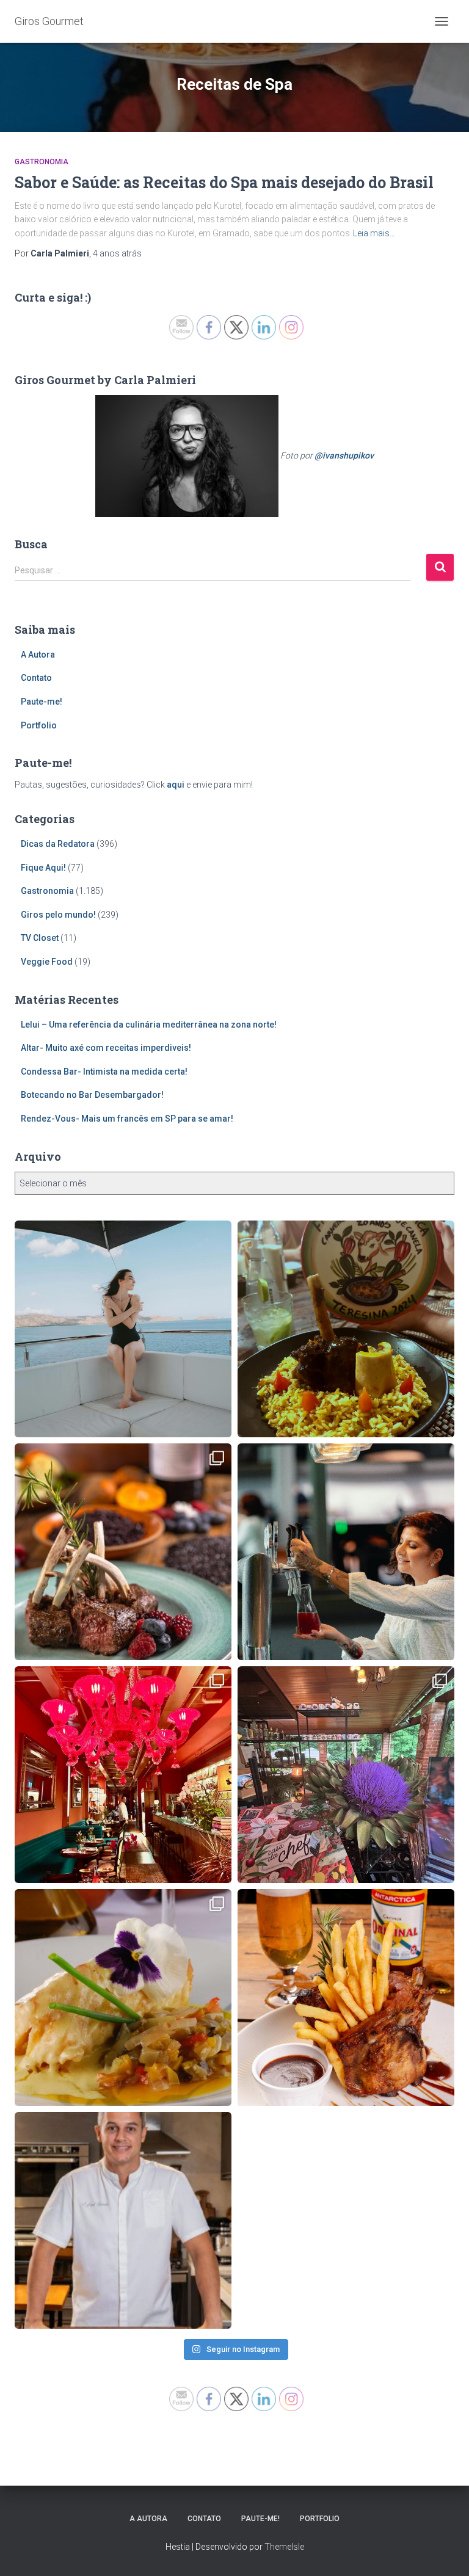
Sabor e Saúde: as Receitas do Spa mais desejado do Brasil (224, 182)
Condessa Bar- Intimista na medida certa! (104, 1072)
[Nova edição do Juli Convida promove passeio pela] (346, 1552)
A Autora (38, 655)
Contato (36, 678)
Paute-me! (42, 702)
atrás (117, 253)
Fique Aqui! (43, 868)
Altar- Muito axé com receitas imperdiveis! (106, 1048)
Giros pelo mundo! (58, 915)
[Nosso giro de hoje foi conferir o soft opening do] (123, 1775)
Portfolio (39, 725)
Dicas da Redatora (58, 844)
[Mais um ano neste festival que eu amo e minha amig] (346, 1775)
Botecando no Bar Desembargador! (92, 1095)
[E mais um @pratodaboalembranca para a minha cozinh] (346, 1329)
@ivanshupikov (344, 455)
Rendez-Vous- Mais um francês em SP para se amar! (127, 1119)
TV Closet (40, 938)
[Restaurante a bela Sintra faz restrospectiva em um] (123, 1997)
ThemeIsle (284, 2547)
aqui (176, 785)
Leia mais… (374, 233)
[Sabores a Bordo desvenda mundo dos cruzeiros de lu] (123, 1329)
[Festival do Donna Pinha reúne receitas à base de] (123, 1552)
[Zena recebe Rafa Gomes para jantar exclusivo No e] (123, 2220)
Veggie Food (47, 962)
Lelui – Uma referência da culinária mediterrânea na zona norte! (149, 1025)
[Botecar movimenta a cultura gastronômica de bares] (346, 1997)
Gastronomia (42, 162)
